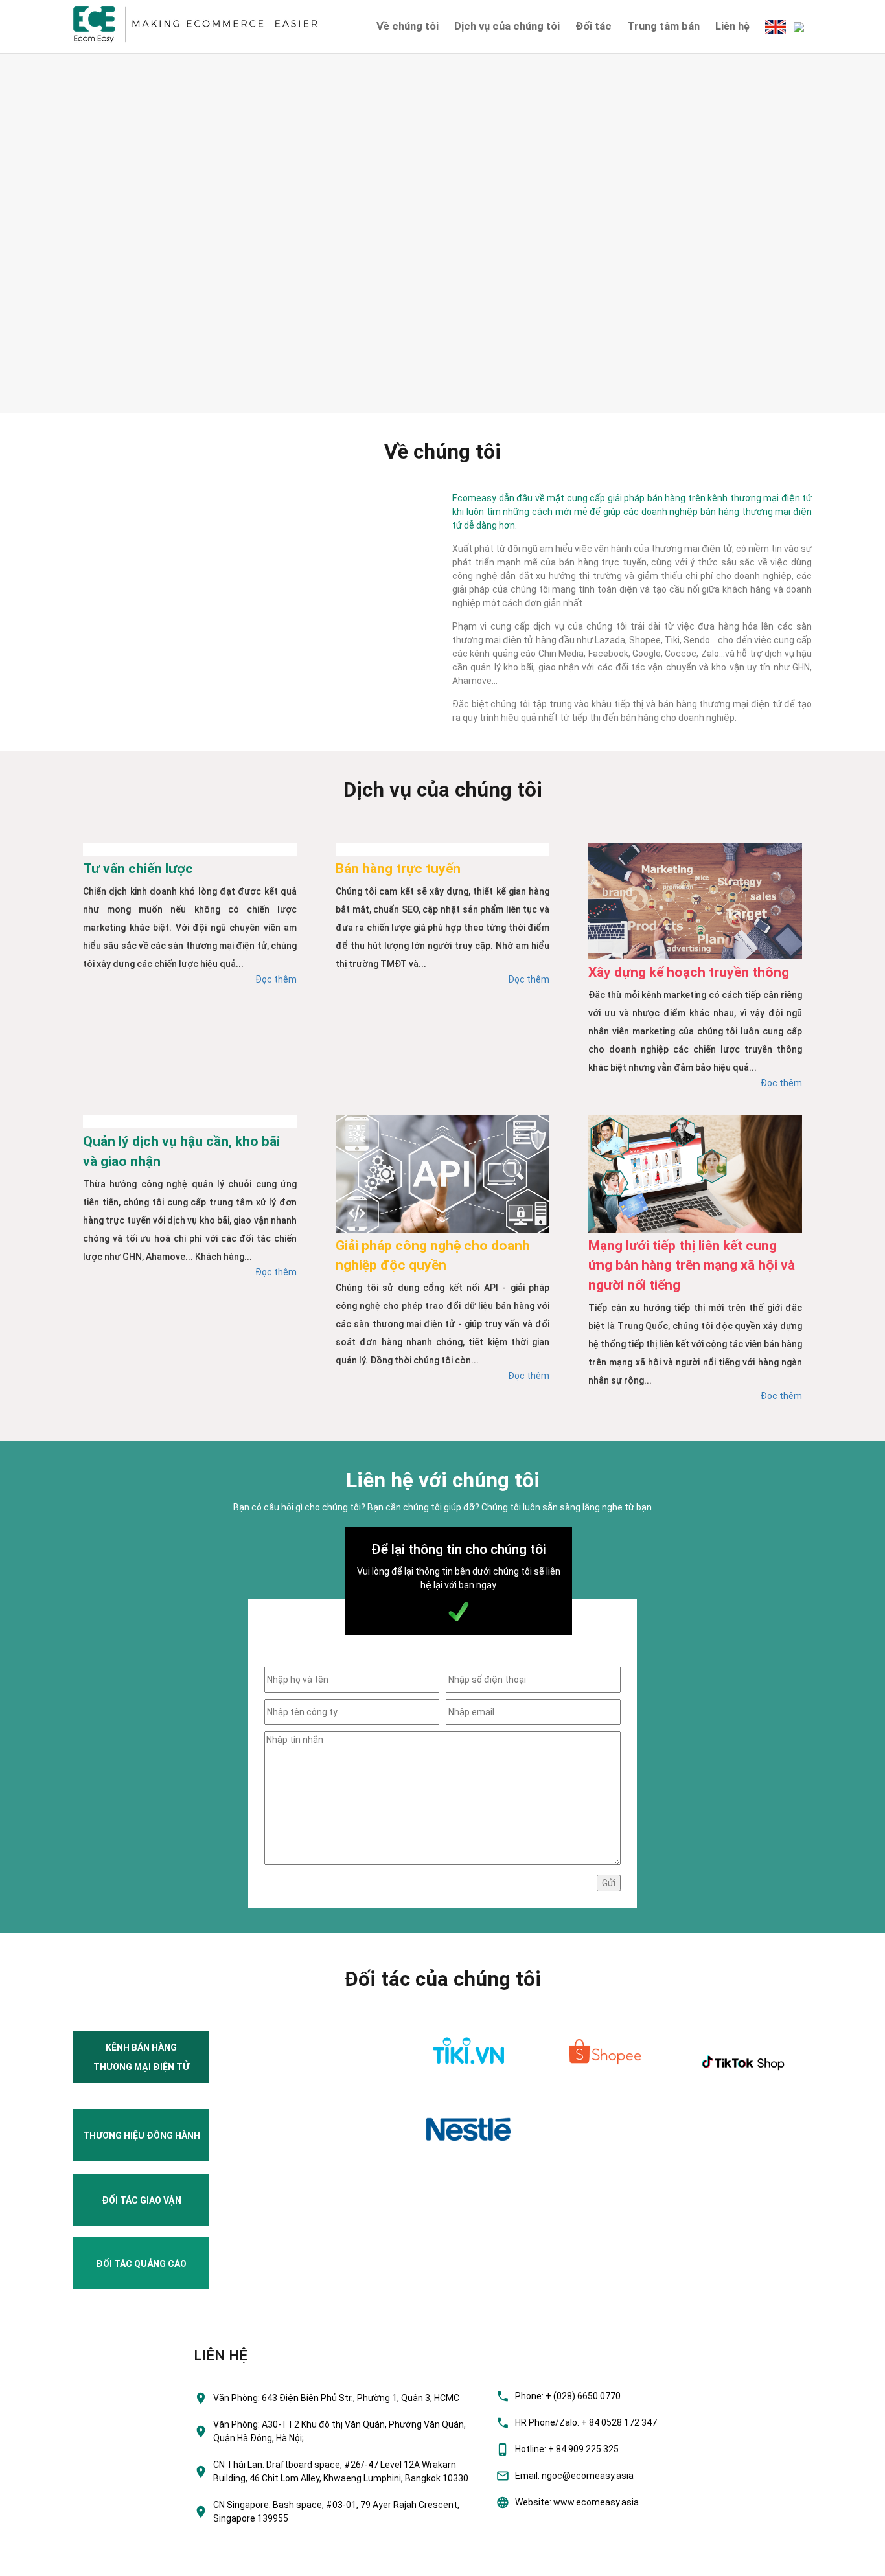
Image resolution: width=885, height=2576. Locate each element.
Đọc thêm (276, 979)
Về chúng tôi (408, 26)
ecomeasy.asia (38, 2562)
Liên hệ (732, 26)
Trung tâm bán (663, 26)
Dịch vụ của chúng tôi (507, 26)
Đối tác (593, 26)
